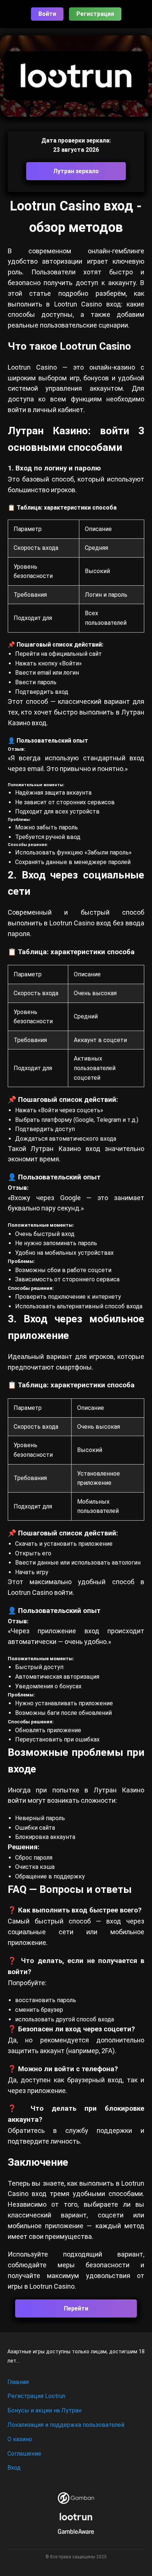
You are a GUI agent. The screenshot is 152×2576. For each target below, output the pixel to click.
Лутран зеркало (76, 171)
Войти (47, 14)
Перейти (76, 2308)
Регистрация (95, 14)
